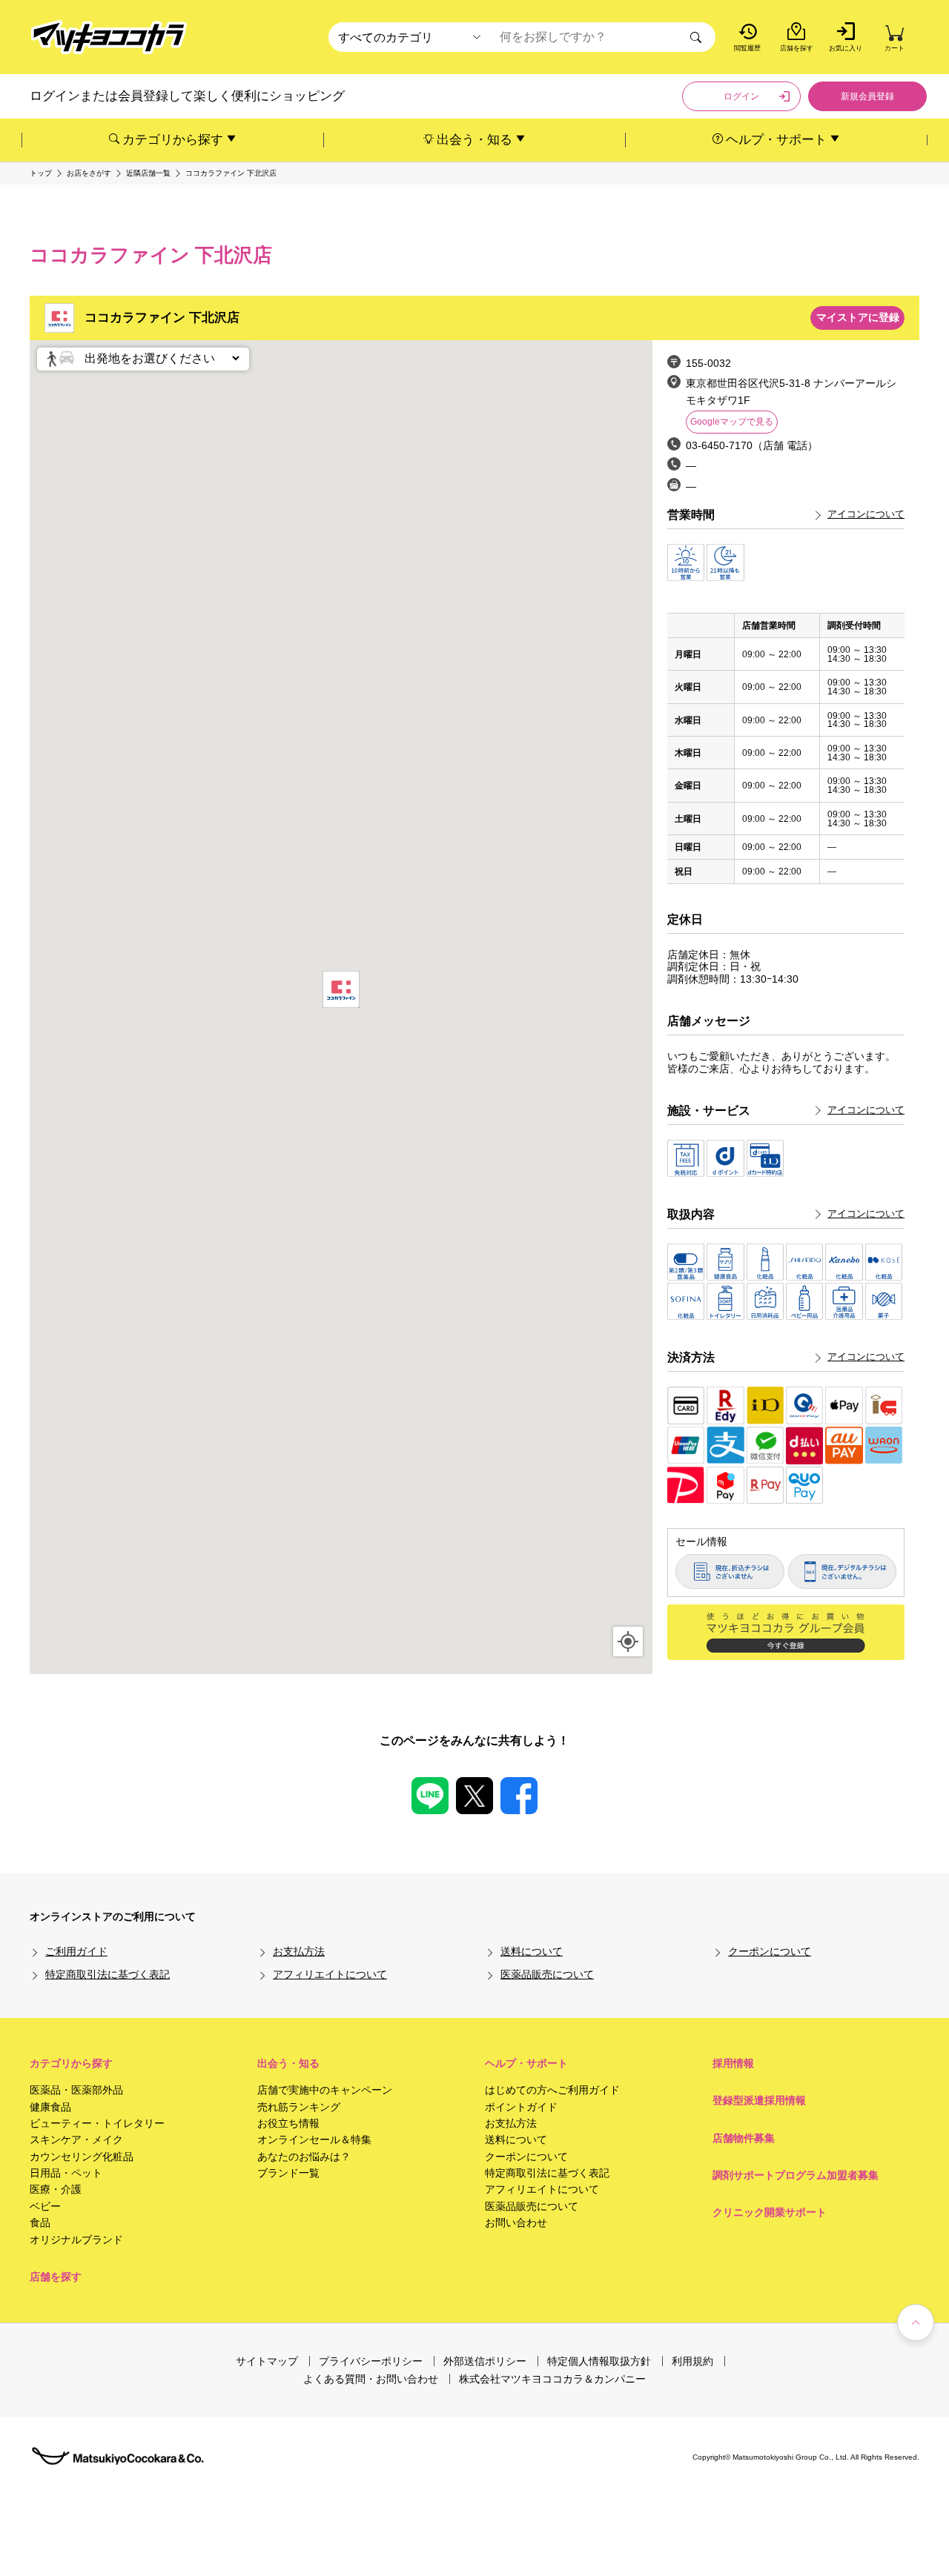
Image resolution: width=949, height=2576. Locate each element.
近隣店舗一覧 (148, 173)
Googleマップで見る (732, 422)
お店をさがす (89, 173)
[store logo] (109, 37)
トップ (41, 173)
